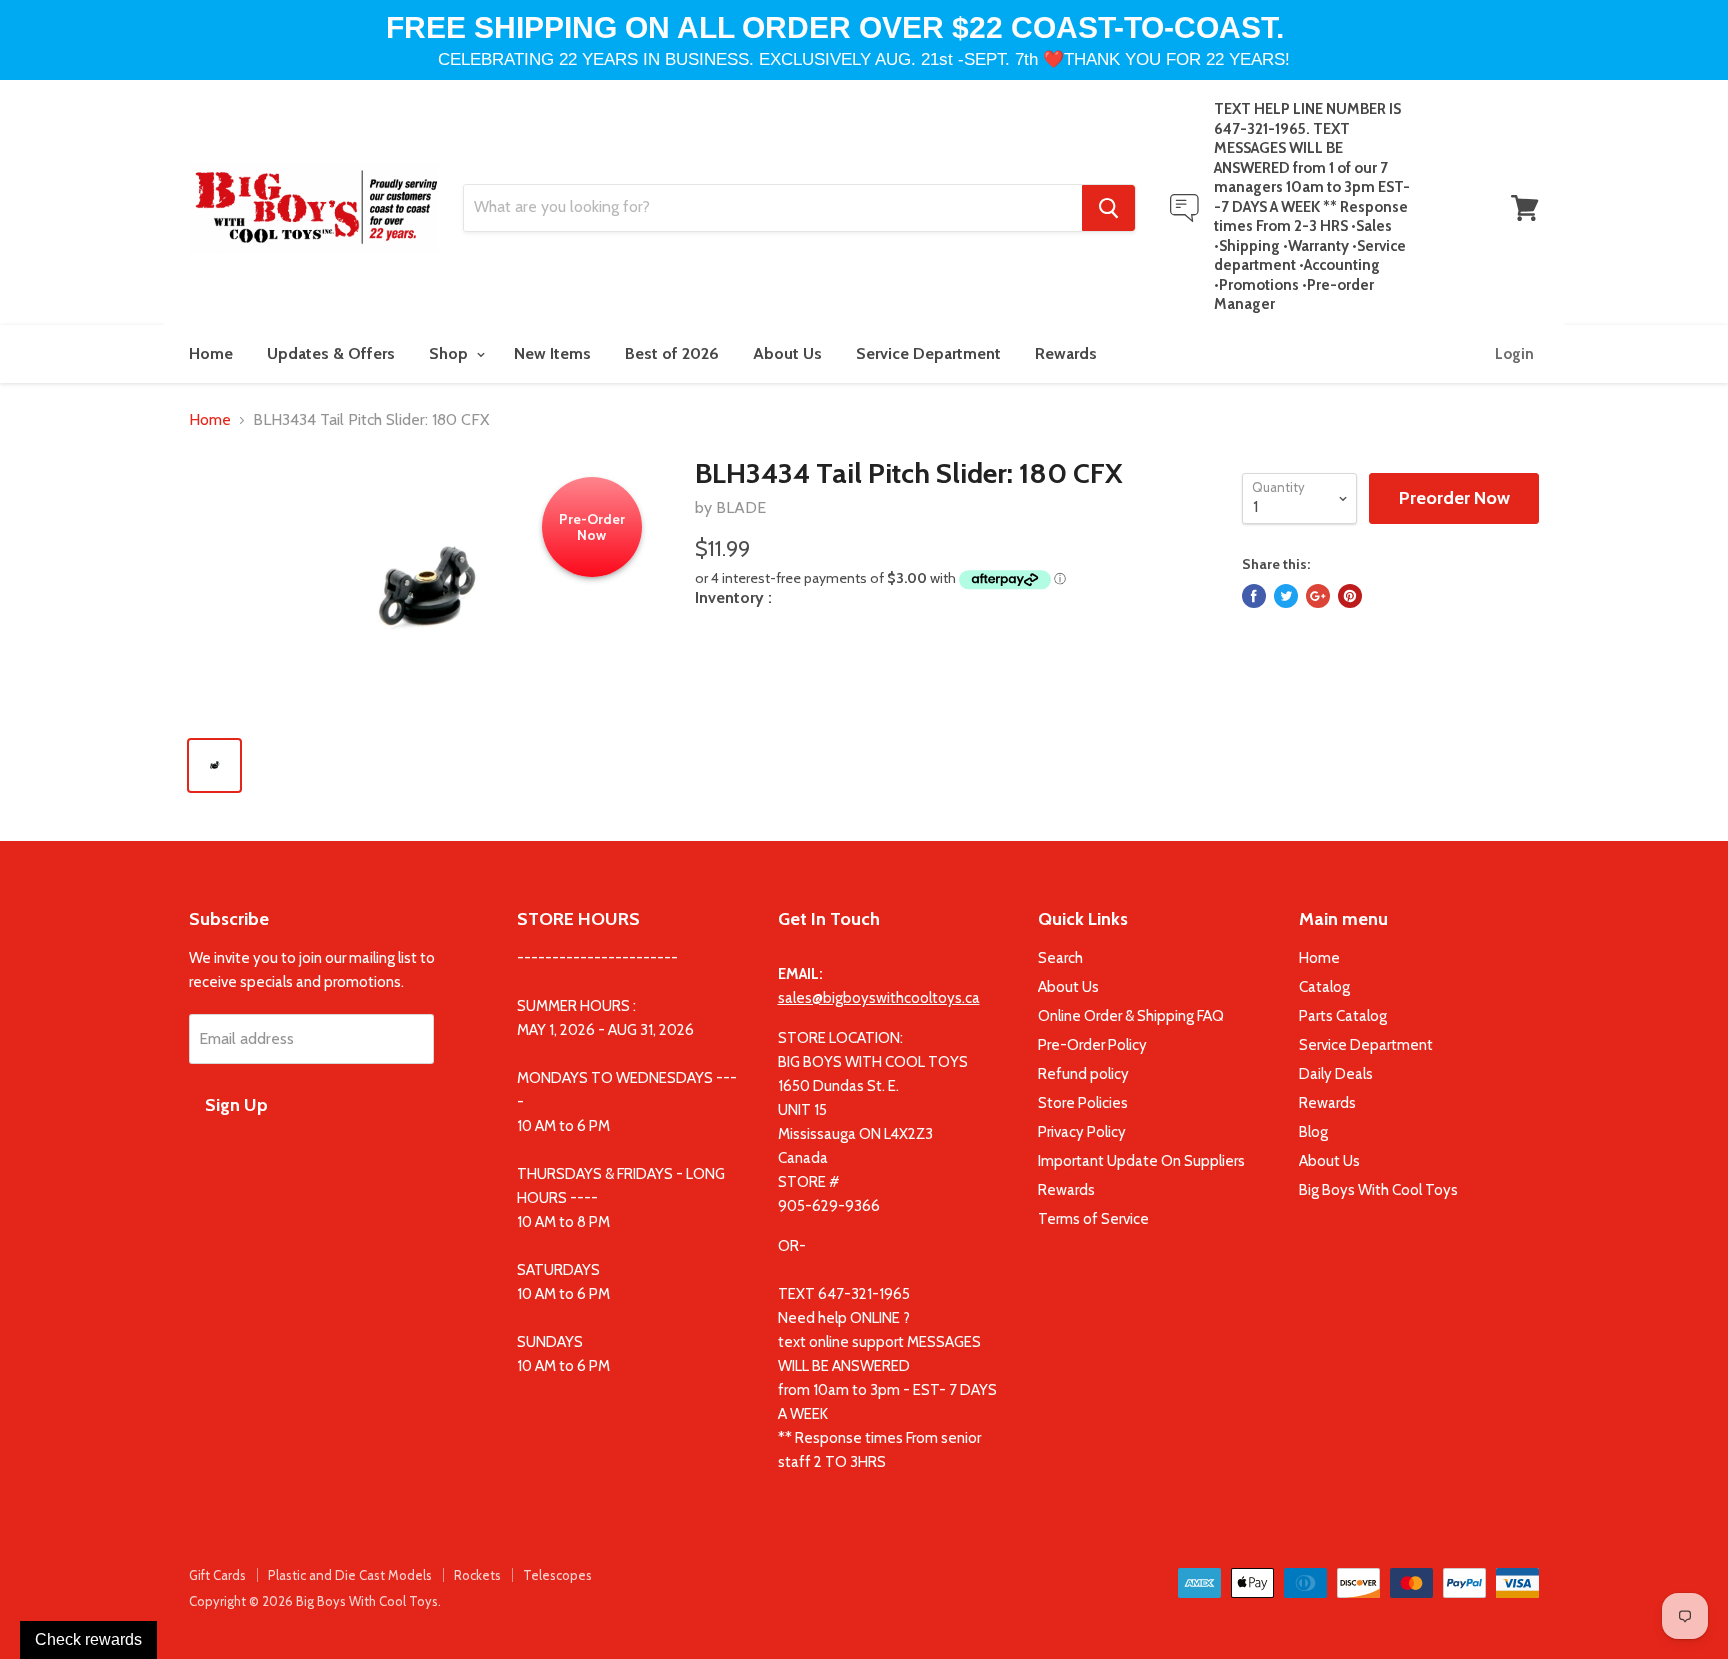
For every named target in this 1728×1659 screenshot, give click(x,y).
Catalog (1324, 987)
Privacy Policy (1082, 1132)
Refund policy (1083, 1074)
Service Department (928, 353)
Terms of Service (1093, 1219)
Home (211, 353)
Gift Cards (217, 1575)
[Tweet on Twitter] (1286, 596)
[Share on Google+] (1318, 596)
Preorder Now (1454, 498)
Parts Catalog (1343, 1016)
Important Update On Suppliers (1141, 1161)
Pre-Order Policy (1092, 1045)
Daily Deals (1336, 1074)
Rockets (477, 1575)
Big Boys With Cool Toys (1378, 1190)
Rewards (1066, 353)
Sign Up (236, 1105)
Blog (1313, 1132)
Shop (450, 353)
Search (1060, 958)
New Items (552, 353)
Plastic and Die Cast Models (350, 1575)
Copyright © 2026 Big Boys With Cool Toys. (315, 1601)
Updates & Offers (331, 353)
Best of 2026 (672, 353)
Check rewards (88, 1639)
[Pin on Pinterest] (1350, 596)
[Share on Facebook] (1254, 596)
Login (1514, 354)
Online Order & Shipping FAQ (1131, 1016)
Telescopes (557, 1575)
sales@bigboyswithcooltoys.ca (879, 998)
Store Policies (1083, 1103)
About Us (787, 353)
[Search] (1108, 208)
